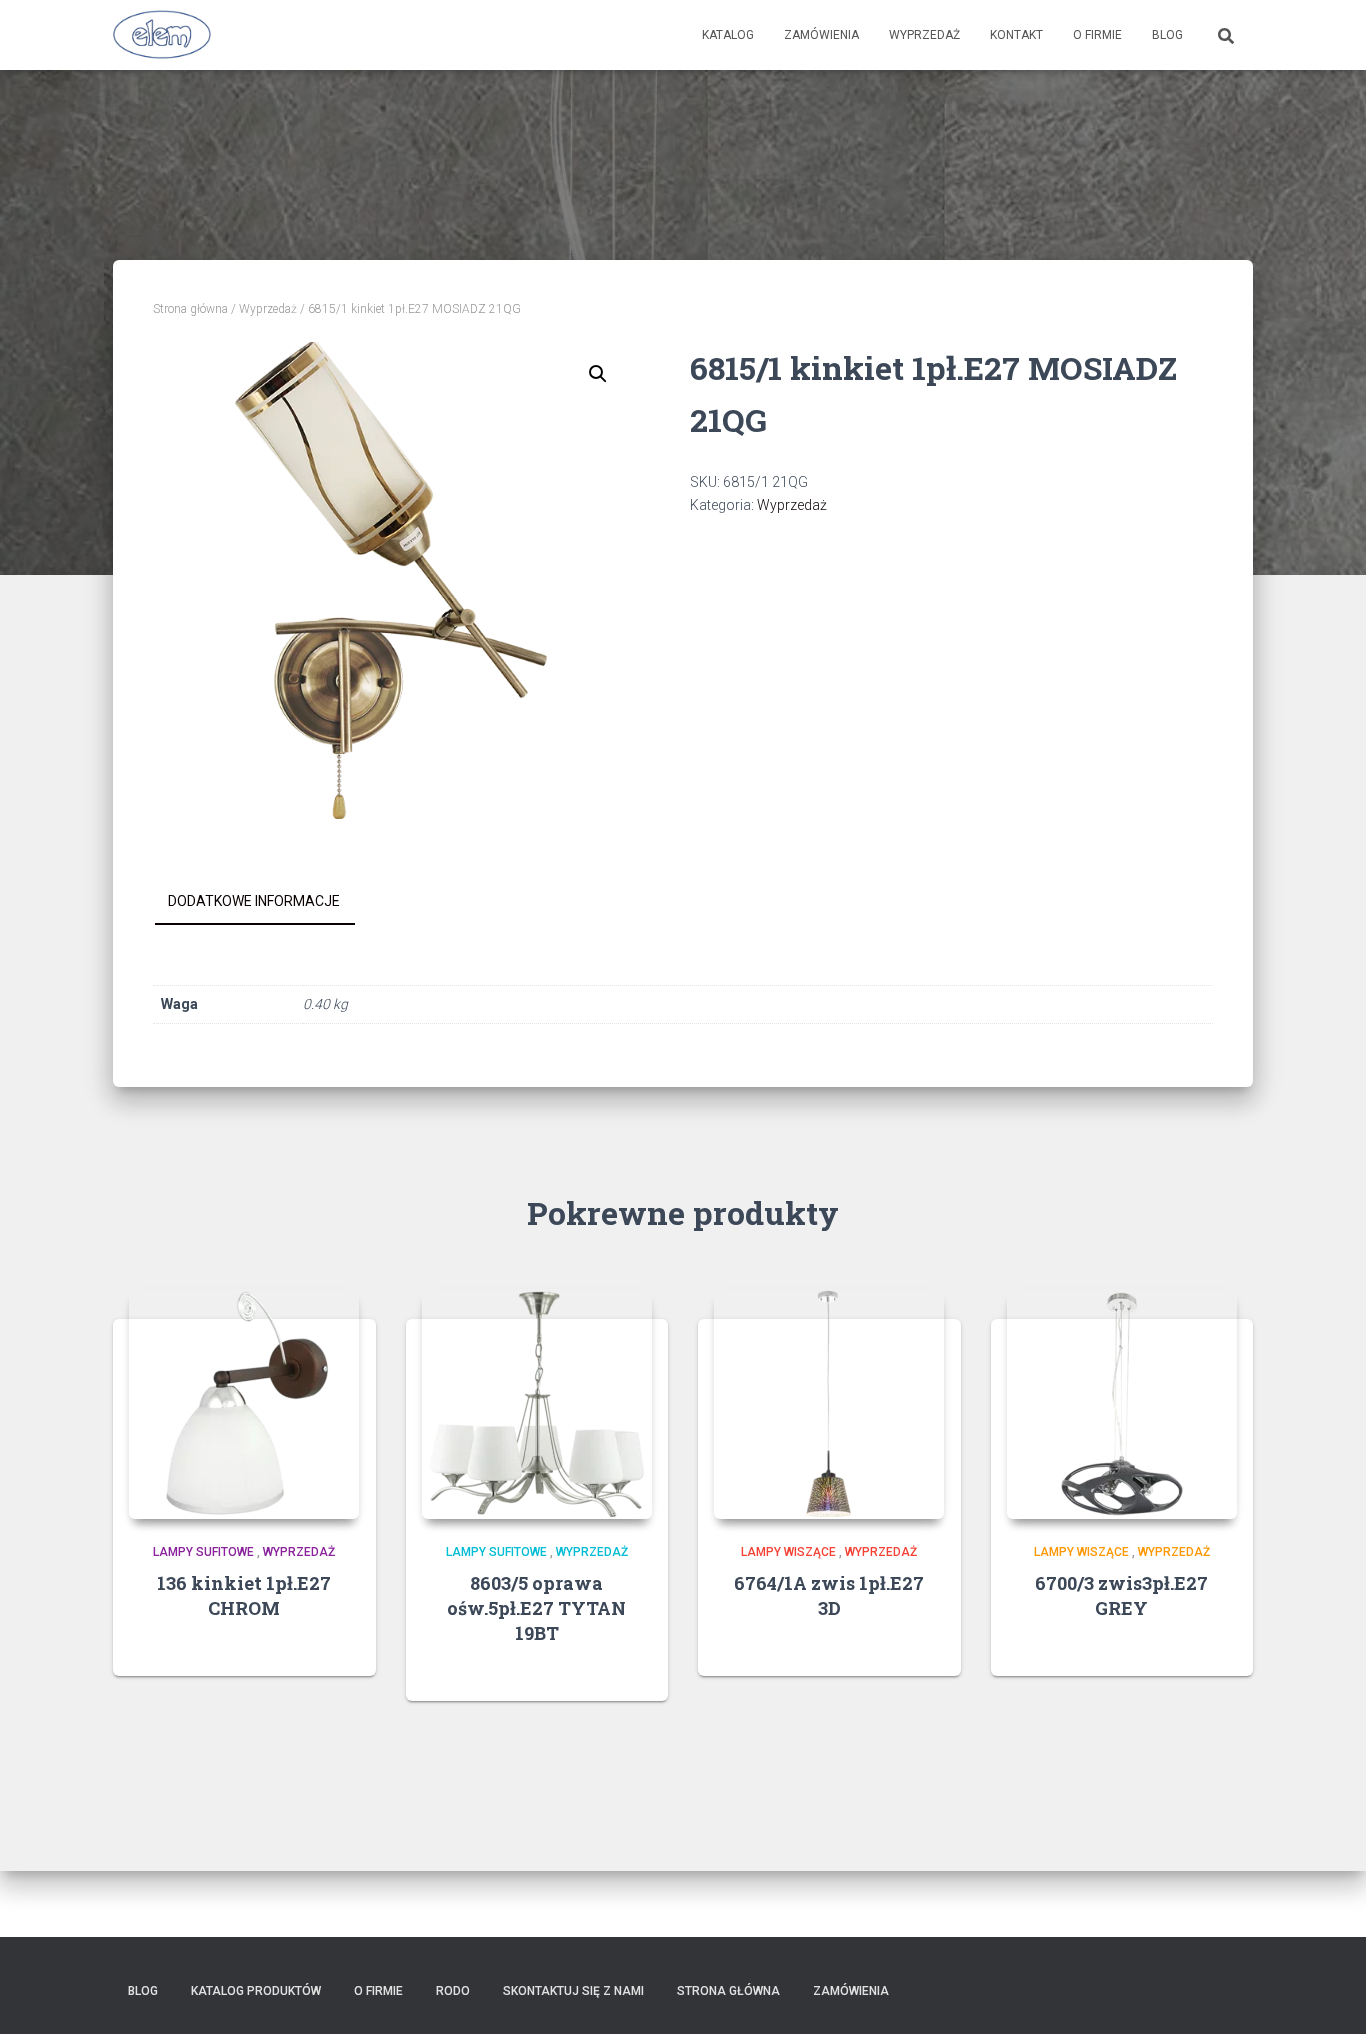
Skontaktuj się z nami (573, 1991)
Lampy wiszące (788, 1552)
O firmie (1097, 35)
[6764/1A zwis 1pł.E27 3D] (829, 1404)
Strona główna (190, 309)
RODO (453, 1991)
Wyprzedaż (924, 35)
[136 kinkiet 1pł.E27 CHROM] (244, 1404)
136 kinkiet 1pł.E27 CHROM (244, 1595)
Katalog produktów (256, 1991)
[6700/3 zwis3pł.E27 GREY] (1122, 1404)
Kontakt (1016, 35)
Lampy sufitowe (203, 1552)
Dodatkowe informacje (254, 901)
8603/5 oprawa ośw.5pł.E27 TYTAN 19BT (536, 1608)
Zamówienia (821, 35)
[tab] (269, 902)
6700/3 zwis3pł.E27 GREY (1121, 1595)
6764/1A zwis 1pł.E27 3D (829, 1595)
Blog (1167, 35)
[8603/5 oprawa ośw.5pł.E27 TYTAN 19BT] (537, 1404)
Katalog (728, 35)
